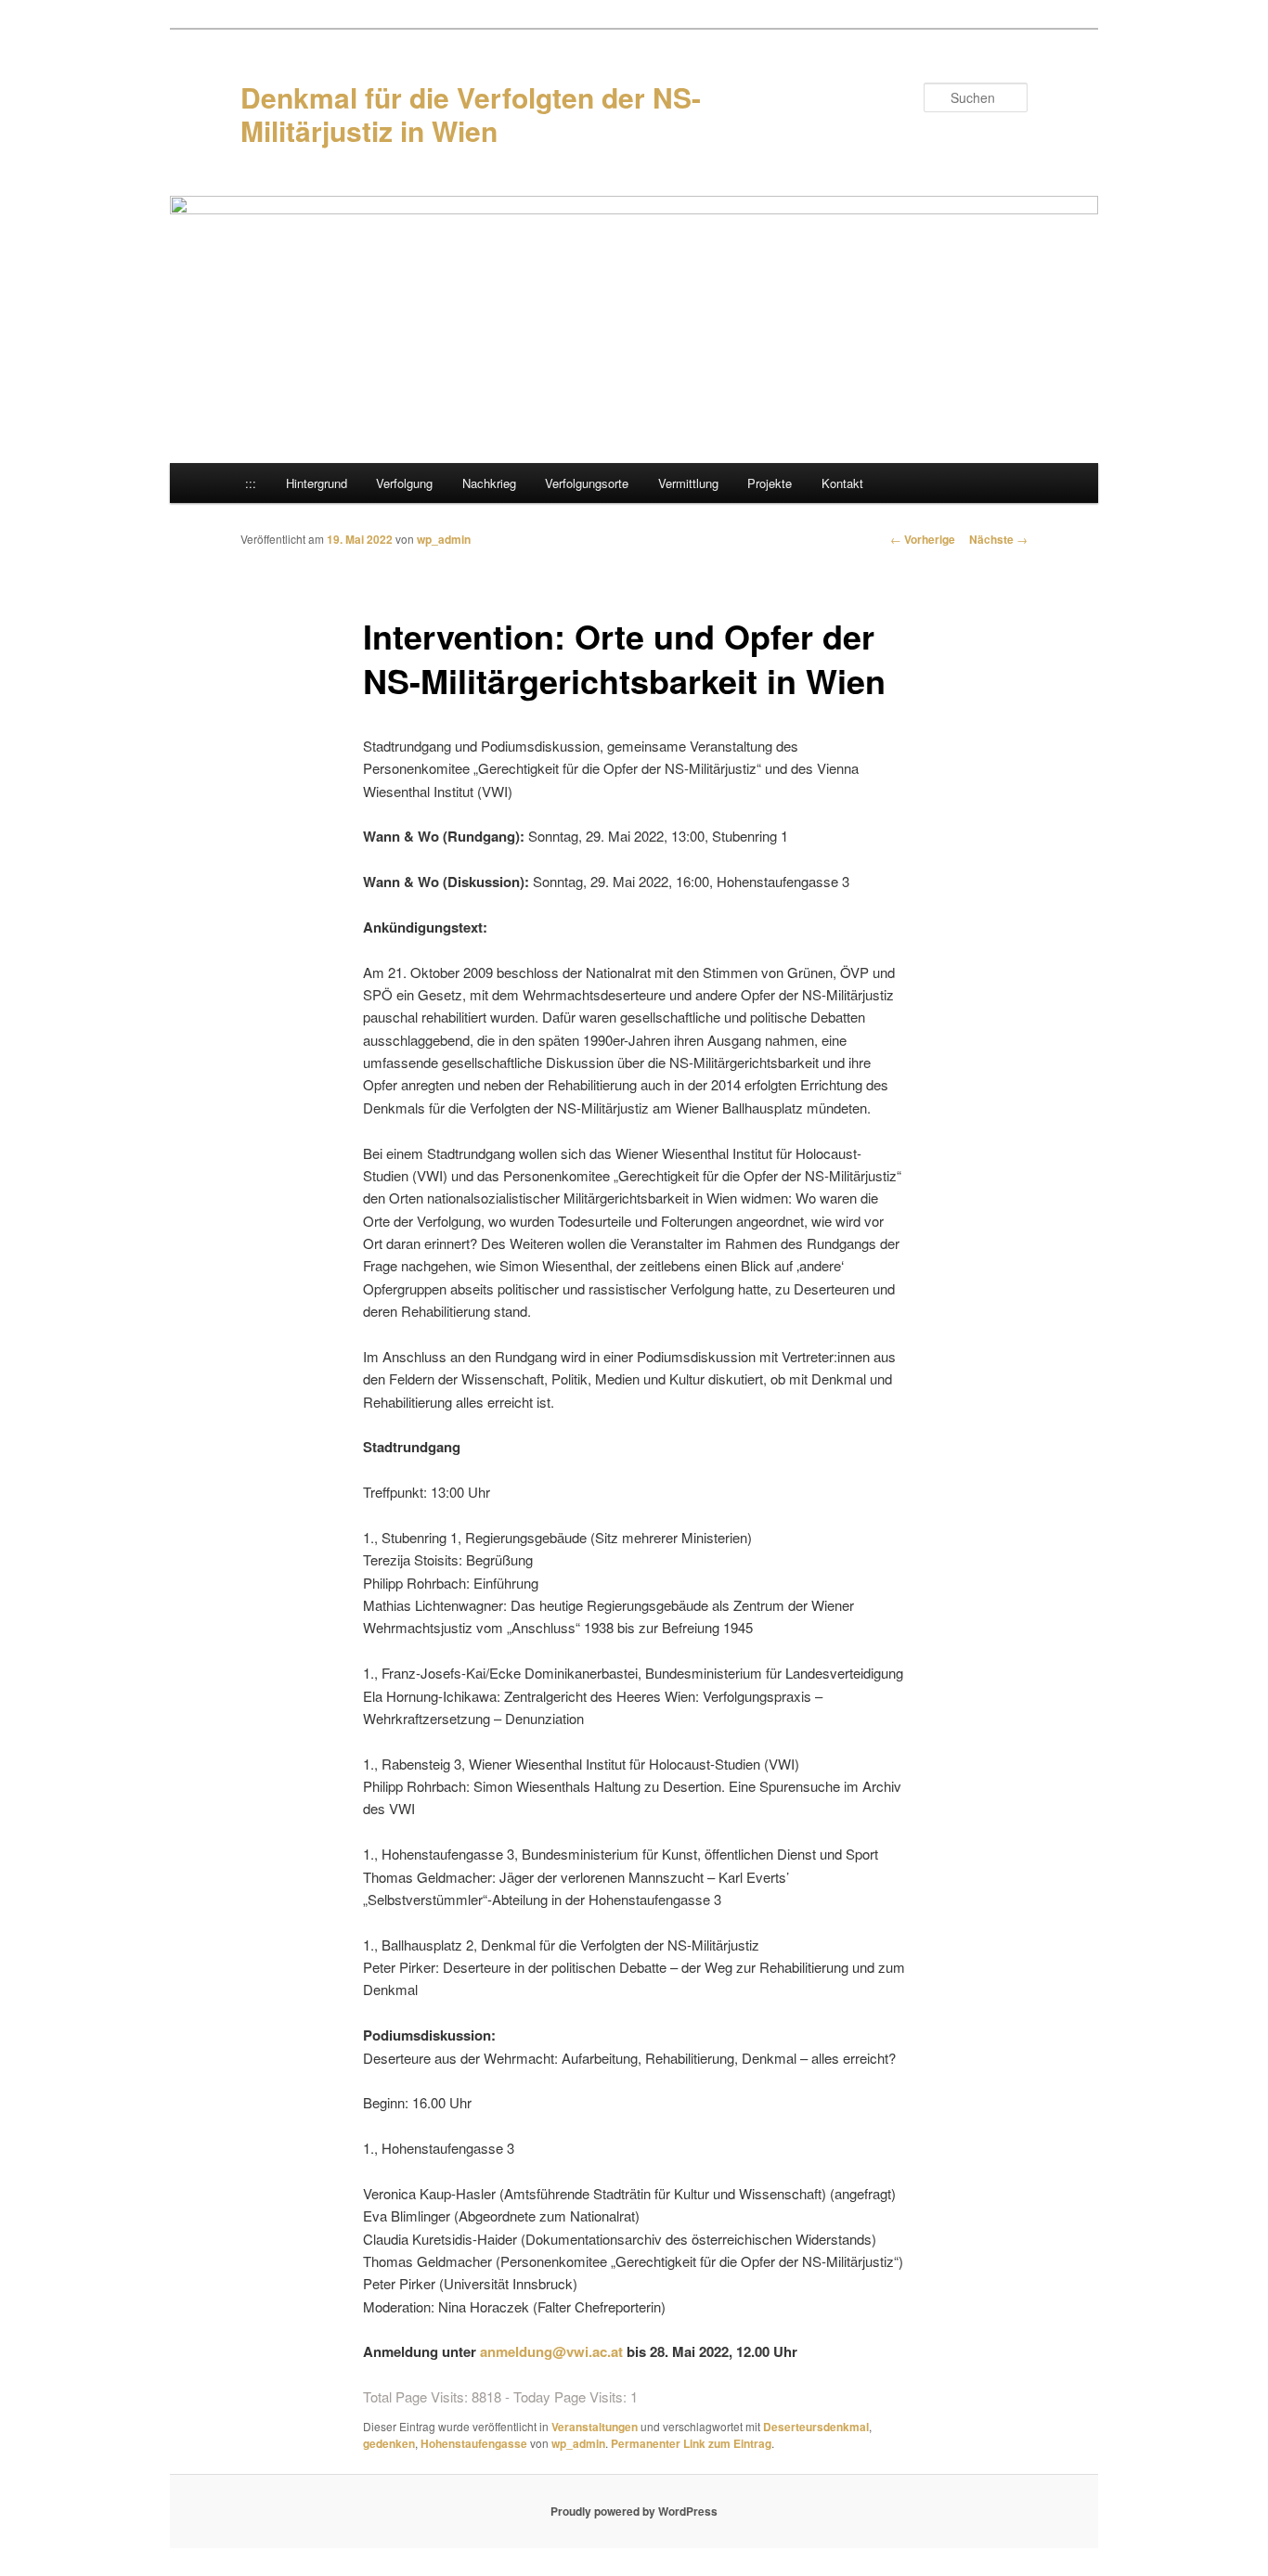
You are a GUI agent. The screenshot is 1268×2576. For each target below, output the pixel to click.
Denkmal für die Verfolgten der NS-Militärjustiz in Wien (471, 114)
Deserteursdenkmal (816, 2427)
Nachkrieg (489, 483)
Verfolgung (404, 483)
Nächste (998, 539)
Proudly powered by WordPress (634, 2511)
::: (251, 483)
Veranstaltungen (595, 2427)
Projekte (770, 483)
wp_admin (444, 539)
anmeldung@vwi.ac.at (551, 2351)
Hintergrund (317, 483)
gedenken (389, 2443)
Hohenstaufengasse (474, 2443)
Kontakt (842, 483)
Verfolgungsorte (587, 483)
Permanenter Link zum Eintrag (691, 2443)
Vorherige (923, 539)
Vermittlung (688, 483)
